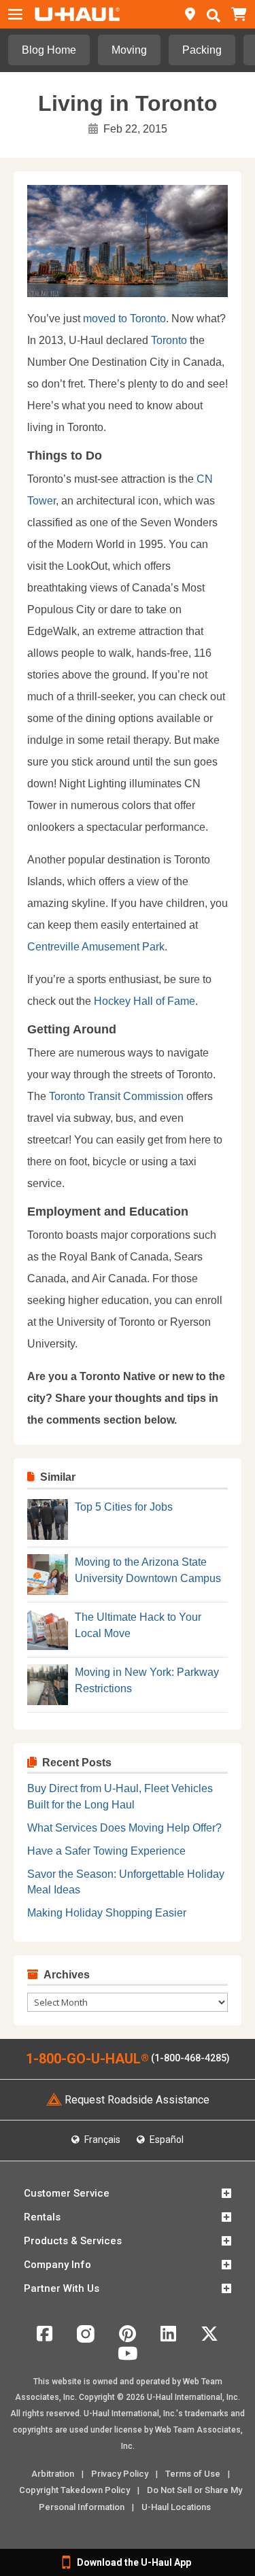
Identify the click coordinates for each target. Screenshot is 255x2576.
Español (166, 2140)
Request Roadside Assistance (137, 2100)
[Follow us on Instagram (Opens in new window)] (86, 2339)
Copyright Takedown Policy (74, 2490)
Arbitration (53, 2474)
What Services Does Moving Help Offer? (124, 1828)
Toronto (169, 340)
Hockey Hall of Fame (144, 1001)
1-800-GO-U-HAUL (87, 2059)
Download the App (134, 2562)
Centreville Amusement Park (96, 947)
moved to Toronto (124, 319)
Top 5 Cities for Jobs (124, 1507)
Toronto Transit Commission (118, 1096)
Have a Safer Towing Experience (106, 1851)
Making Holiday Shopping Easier (107, 1913)
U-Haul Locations (176, 2507)
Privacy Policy (120, 2474)
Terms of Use (193, 2474)
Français (101, 2140)
